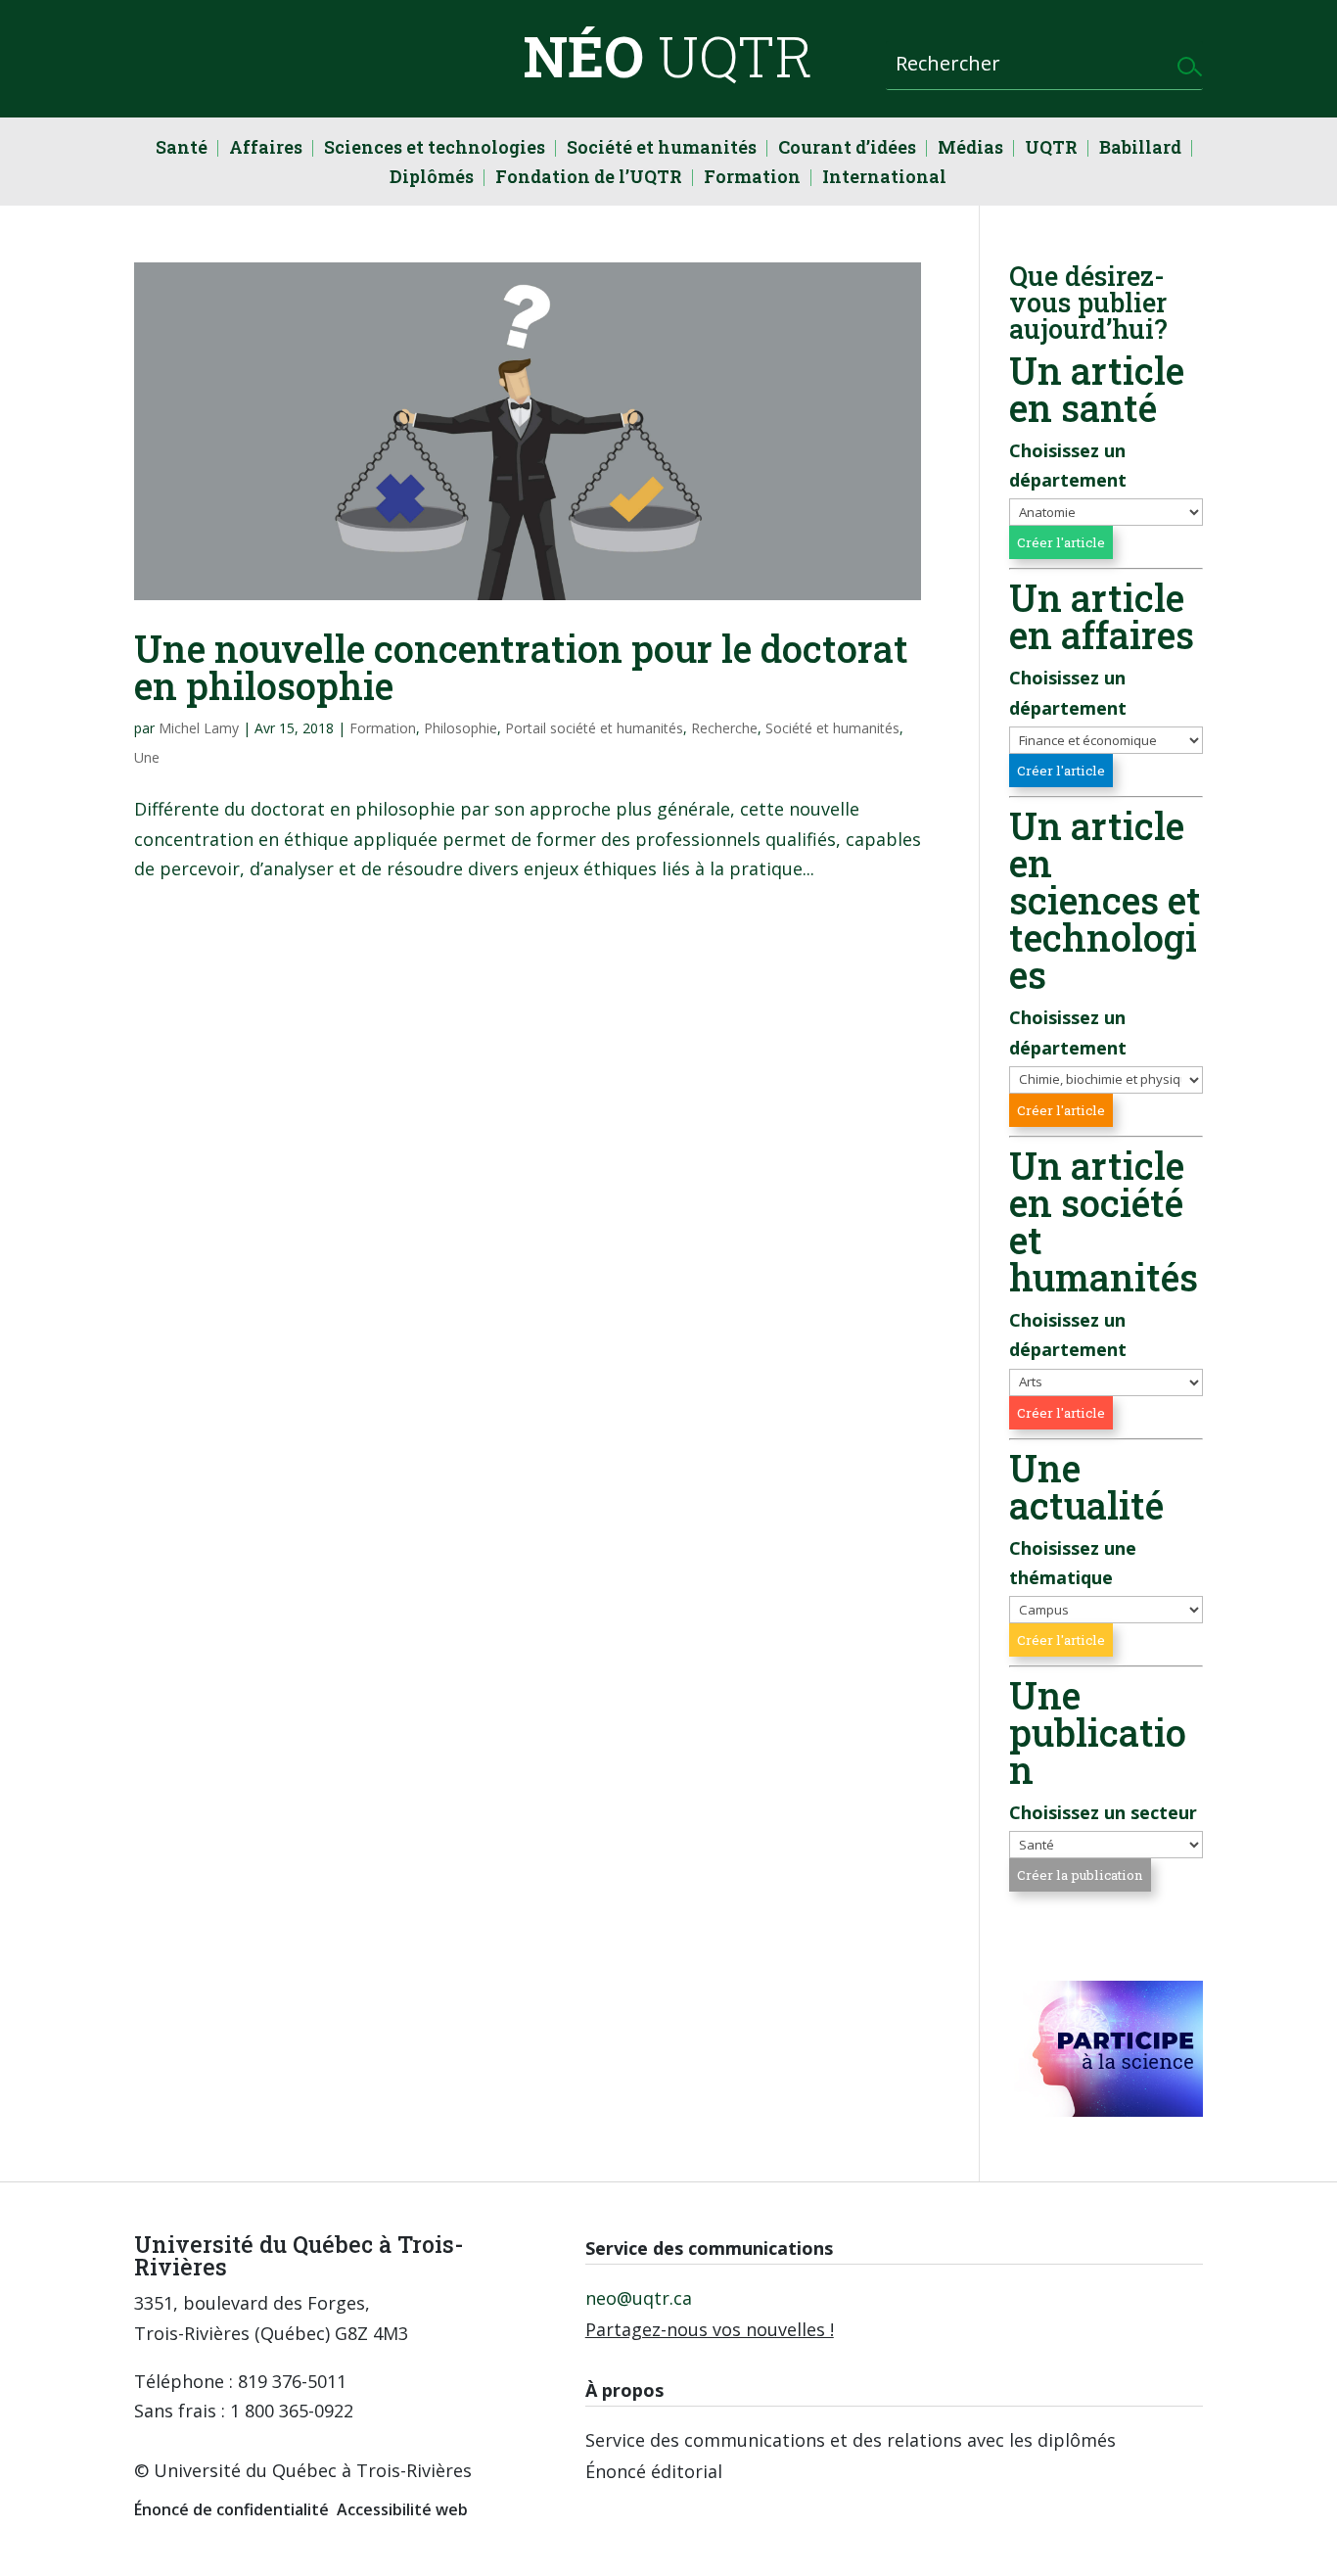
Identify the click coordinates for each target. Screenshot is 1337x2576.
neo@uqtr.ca (639, 2298)
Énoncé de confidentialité (231, 2509)
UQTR (1051, 149)
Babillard (1140, 149)
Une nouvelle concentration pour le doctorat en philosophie (521, 667)
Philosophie (461, 728)
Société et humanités (662, 149)
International (884, 179)
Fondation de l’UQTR (589, 179)
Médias (970, 149)
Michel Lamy (199, 728)
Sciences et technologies (435, 149)
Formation (752, 179)
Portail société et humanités (594, 728)
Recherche (724, 728)
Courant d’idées (847, 149)
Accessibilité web (402, 2509)
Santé (182, 149)
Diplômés (432, 179)
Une (147, 757)
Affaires (266, 149)
